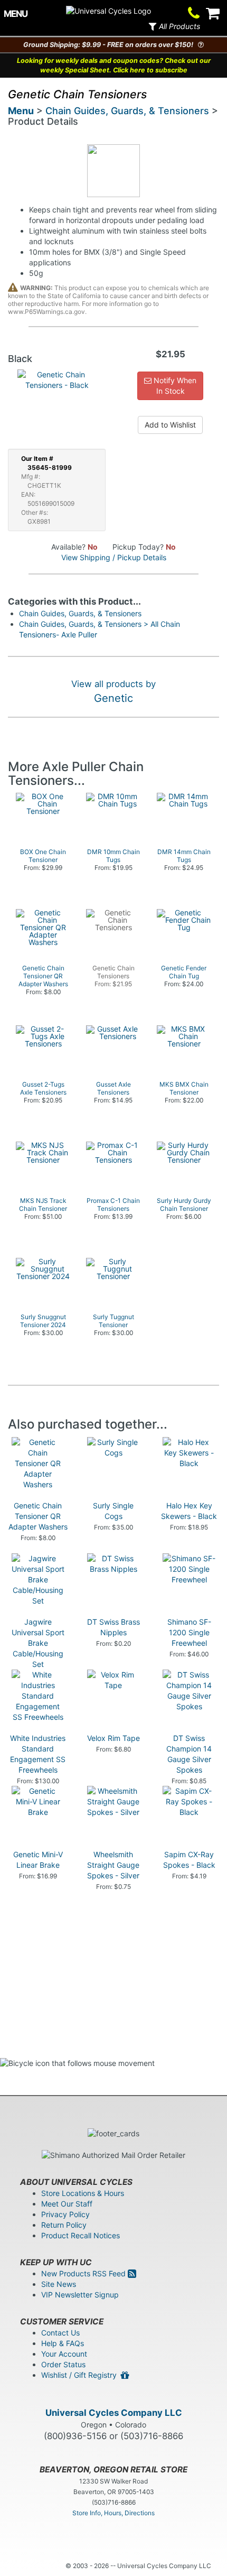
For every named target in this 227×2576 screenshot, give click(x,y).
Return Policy (64, 2225)
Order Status (63, 2364)
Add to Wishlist (170, 425)
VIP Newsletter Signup (80, 2295)
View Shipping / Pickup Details (114, 557)
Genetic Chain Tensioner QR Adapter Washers (38, 1516)
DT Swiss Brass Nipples (113, 1627)
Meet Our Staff (67, 2204)
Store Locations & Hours (83, 2193)
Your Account (64, 2354)
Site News (59, 2284)
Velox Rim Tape (113, 1738)
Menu (21, 111)
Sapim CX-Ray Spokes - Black (189, 1860)
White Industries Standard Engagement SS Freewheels (38, 1754)
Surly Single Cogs (113, 1511)
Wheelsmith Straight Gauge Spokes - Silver (113, 1865)
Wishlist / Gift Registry (81, 2375)
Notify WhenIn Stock (174, 386)
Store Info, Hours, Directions (113, 2513)
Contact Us (60, 2333)
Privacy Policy (65, 2214)
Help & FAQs (63, 2343)
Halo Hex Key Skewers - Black (189, 1511)
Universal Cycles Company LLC (114, 2413)
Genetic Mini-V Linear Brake (38, 1860)
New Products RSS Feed (84, 2273)
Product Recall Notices (81, 2235)
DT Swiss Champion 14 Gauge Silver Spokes (189, 1754)
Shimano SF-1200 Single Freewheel (189, 1632)
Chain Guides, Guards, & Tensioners (127, 111)
